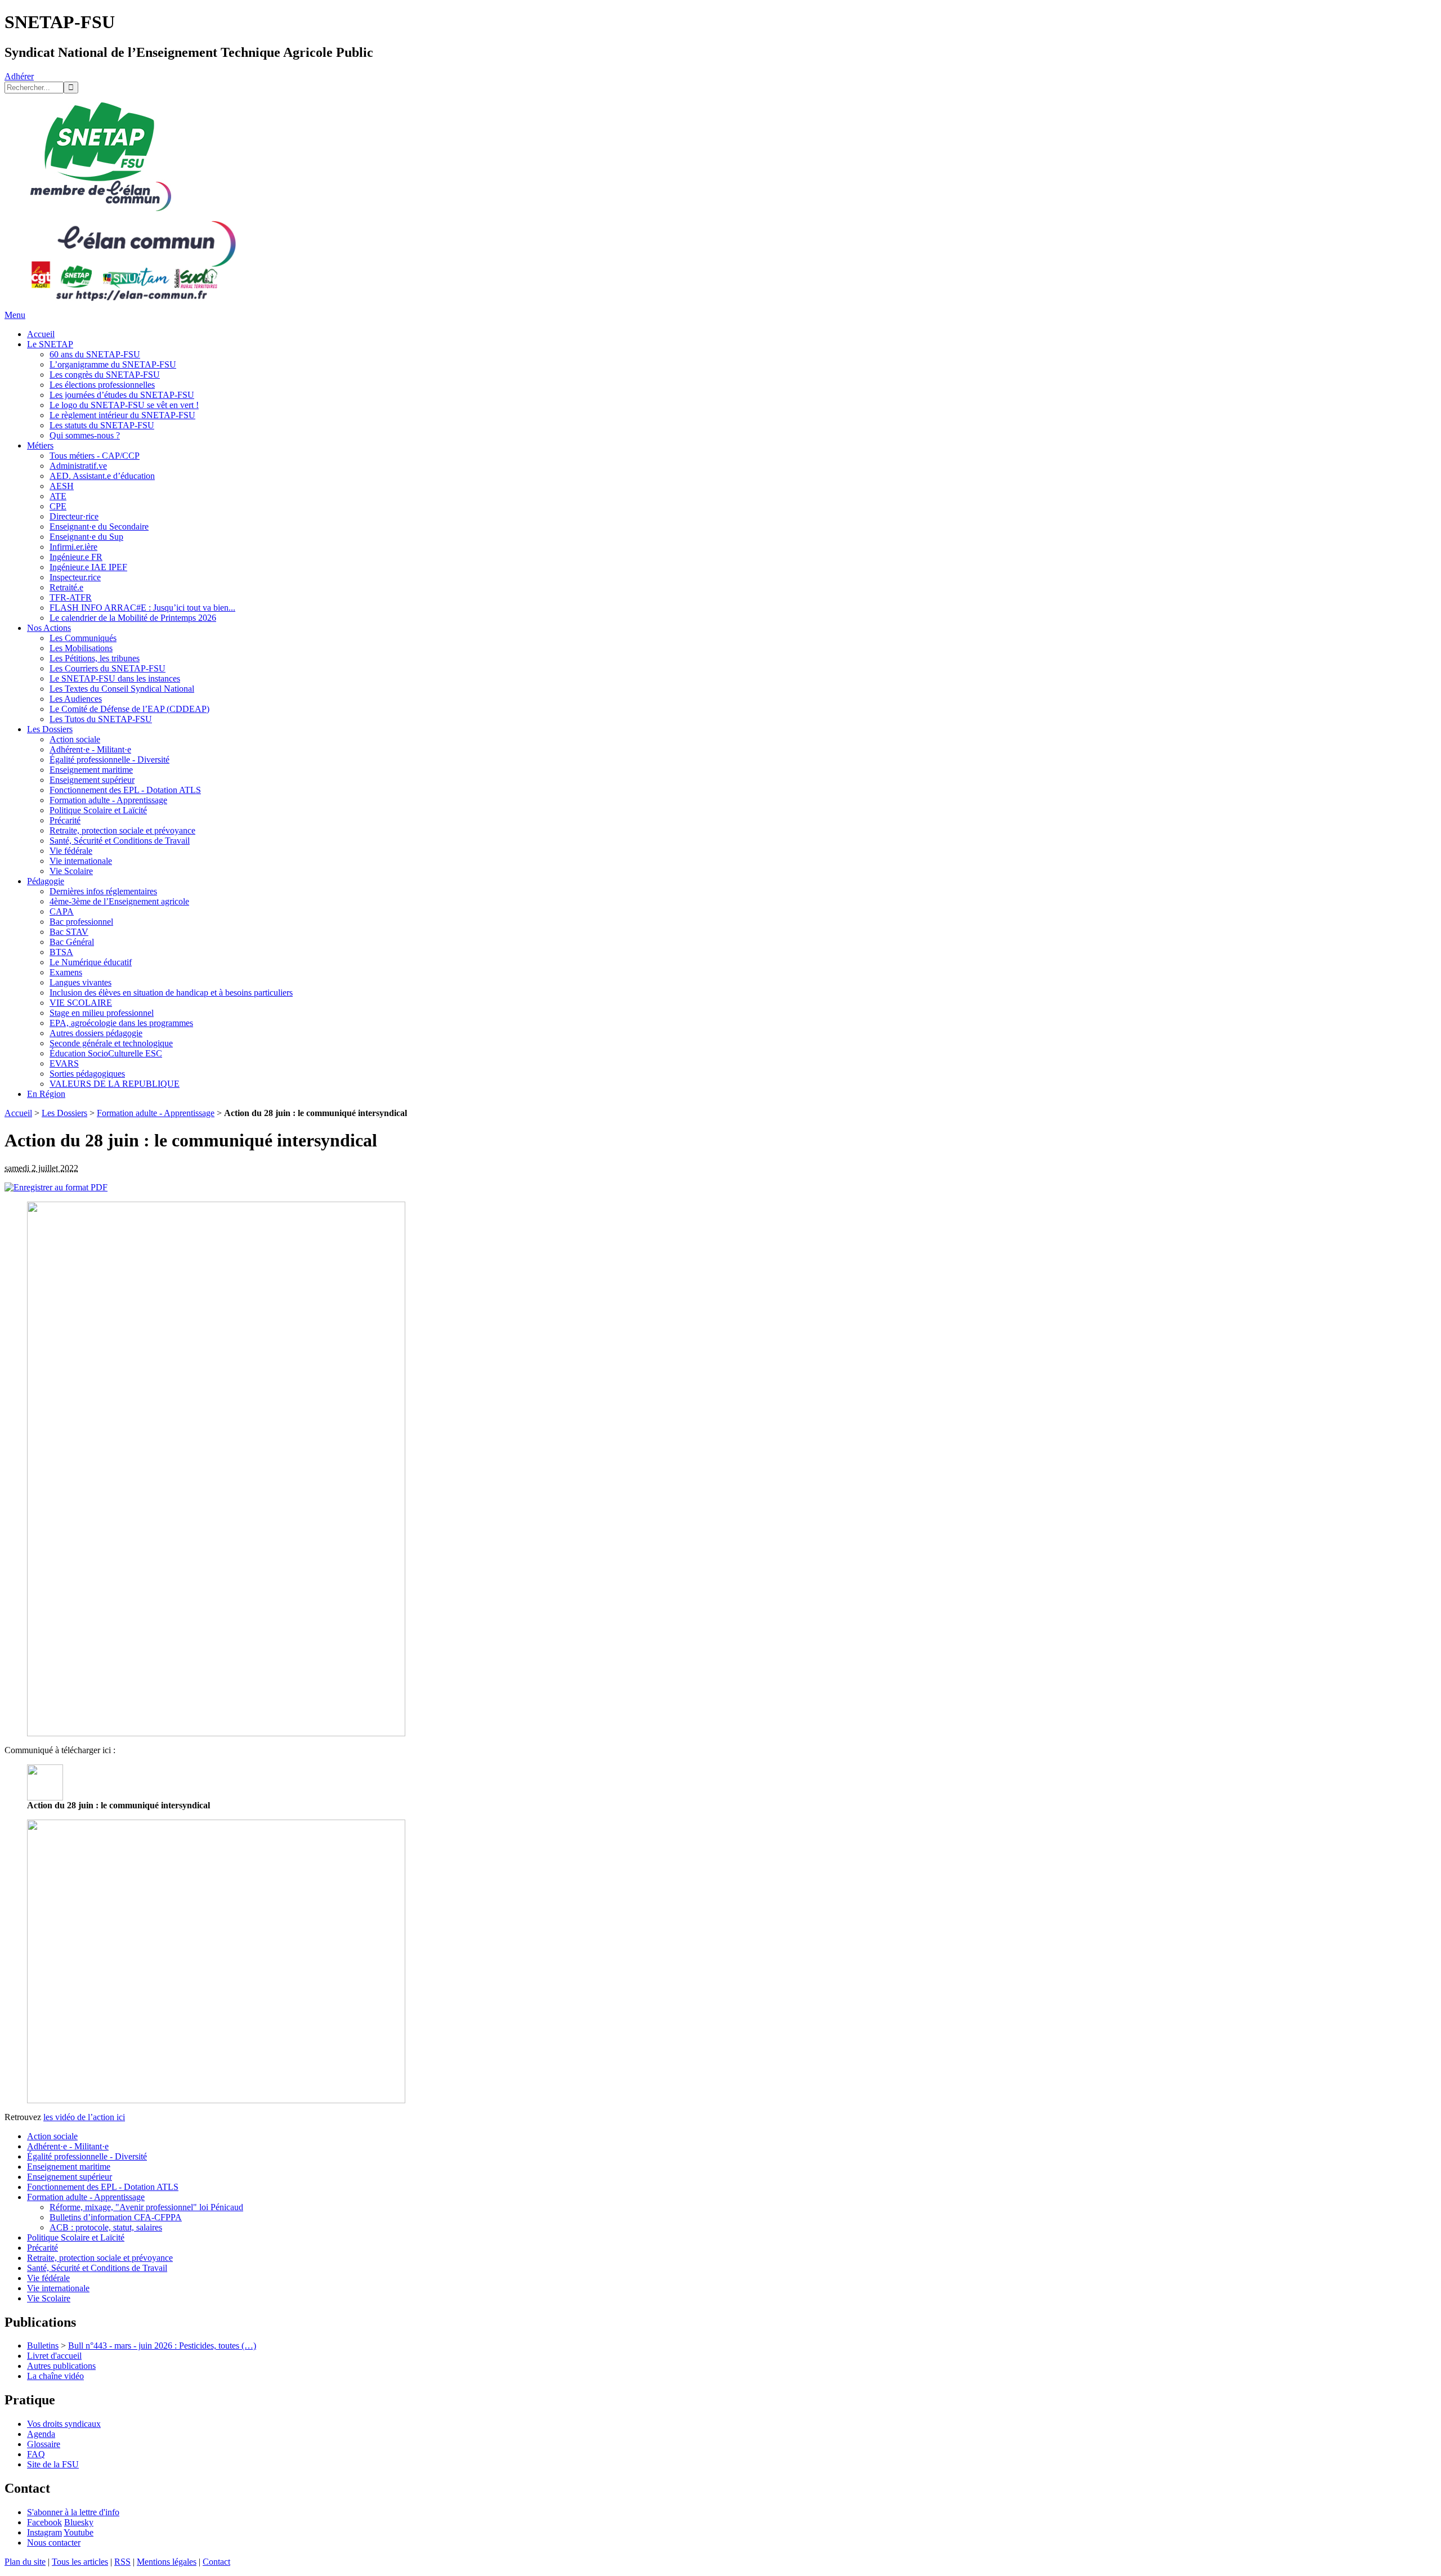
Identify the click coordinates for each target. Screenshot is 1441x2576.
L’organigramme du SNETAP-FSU (113, 364)
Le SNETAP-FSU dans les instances (115, 678)
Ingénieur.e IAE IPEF (88, 567)
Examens (66, 972)
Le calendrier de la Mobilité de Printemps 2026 (133, 618)
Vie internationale (81, 861)
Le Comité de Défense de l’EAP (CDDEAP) (129, 709)
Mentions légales (167, 2562)
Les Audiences (76, 699)
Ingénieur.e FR (76, 557)
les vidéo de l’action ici (84, 2117)
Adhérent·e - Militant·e (90, 749)
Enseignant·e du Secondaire (99, 527)
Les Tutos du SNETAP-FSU (101, 719)
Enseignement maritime (91, 770)
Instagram (44, 2532)
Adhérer (19, 76)
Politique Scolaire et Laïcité (98, 810)
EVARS (64, 1063)
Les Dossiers (50, 729)
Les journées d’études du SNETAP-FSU (122, 395)
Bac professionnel (81, 922)
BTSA (61, 952)
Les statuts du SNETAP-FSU (102, 425)
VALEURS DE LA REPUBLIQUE (115, 1084)
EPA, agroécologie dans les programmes (121, 1023)
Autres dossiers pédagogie (96, 1033)
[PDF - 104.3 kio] (45, 1797)
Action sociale (75, 739)
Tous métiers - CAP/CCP (95, 456)
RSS (122, 2562)
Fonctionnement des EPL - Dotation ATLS (125, 790)
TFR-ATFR (71, 597)
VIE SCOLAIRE (81, 1003)
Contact (216, 2562)
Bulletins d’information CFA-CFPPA (116, 2217)
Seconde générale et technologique (111, 1043)
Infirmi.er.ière (73, 547)
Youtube (79, 2532)
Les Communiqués (83, 638)
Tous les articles (80, 2562)
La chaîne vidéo (55, 2376)
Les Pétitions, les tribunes (95, 658)
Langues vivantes (80, 982)
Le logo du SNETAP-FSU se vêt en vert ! (124, 405)
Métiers (40, 445)
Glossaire (44, 2444)
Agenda (41, 2434)
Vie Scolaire (71, 871)
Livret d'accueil (54, 2356)
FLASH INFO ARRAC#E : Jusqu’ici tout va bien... (142, 608)
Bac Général (72, 942)
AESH (62, 486)
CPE (58, 506)
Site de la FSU (53, 2464)
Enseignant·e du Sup (86, 537)
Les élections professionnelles (102, 385)
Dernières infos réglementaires (103, 891)
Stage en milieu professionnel (102, 1013)
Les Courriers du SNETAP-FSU (108, 668)
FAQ (36, 2454)
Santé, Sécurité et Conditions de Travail (120, 841)
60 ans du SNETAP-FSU (95, 354)
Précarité (65, 820)
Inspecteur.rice (75, 577)
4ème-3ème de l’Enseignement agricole (119, 901)
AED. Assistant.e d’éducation (102, 476)
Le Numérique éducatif (91, 962)
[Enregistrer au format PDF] (56, 1187)
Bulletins (43, 2346)
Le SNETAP (50, 344)
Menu (15, 315)
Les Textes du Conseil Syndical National (122, 689)
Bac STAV (69, 932)
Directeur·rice (74, 516)
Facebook (44, 2522)
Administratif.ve (78, 466)
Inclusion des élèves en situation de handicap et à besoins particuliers (171, 993)
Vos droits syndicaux (64, 2424)
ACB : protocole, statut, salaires (106, 2227)
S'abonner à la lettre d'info (73, 2512)
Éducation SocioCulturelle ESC (106, 1053)
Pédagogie (46, 881)
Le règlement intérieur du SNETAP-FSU (122, 415)
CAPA (62, 911)
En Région (46, 1094)
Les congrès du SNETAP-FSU (105, 375)
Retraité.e (66, 587)
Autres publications (61, 2366)
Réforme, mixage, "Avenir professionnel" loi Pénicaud (146, 2207)
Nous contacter (54, 2543)
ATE (58, 496)
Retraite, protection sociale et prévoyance (122, 830)
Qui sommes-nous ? (85, 435)
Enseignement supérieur (92, 780)
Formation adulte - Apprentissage (108, 800)
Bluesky (79, 2522)
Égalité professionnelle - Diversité (109, 760)
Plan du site (25, 2562)
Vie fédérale (71, 851)
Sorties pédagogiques (87, 1074)
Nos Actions (49, 628)
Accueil (41, 334)
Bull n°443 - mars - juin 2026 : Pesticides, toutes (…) (162, 2346)
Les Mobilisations (81, 648)
